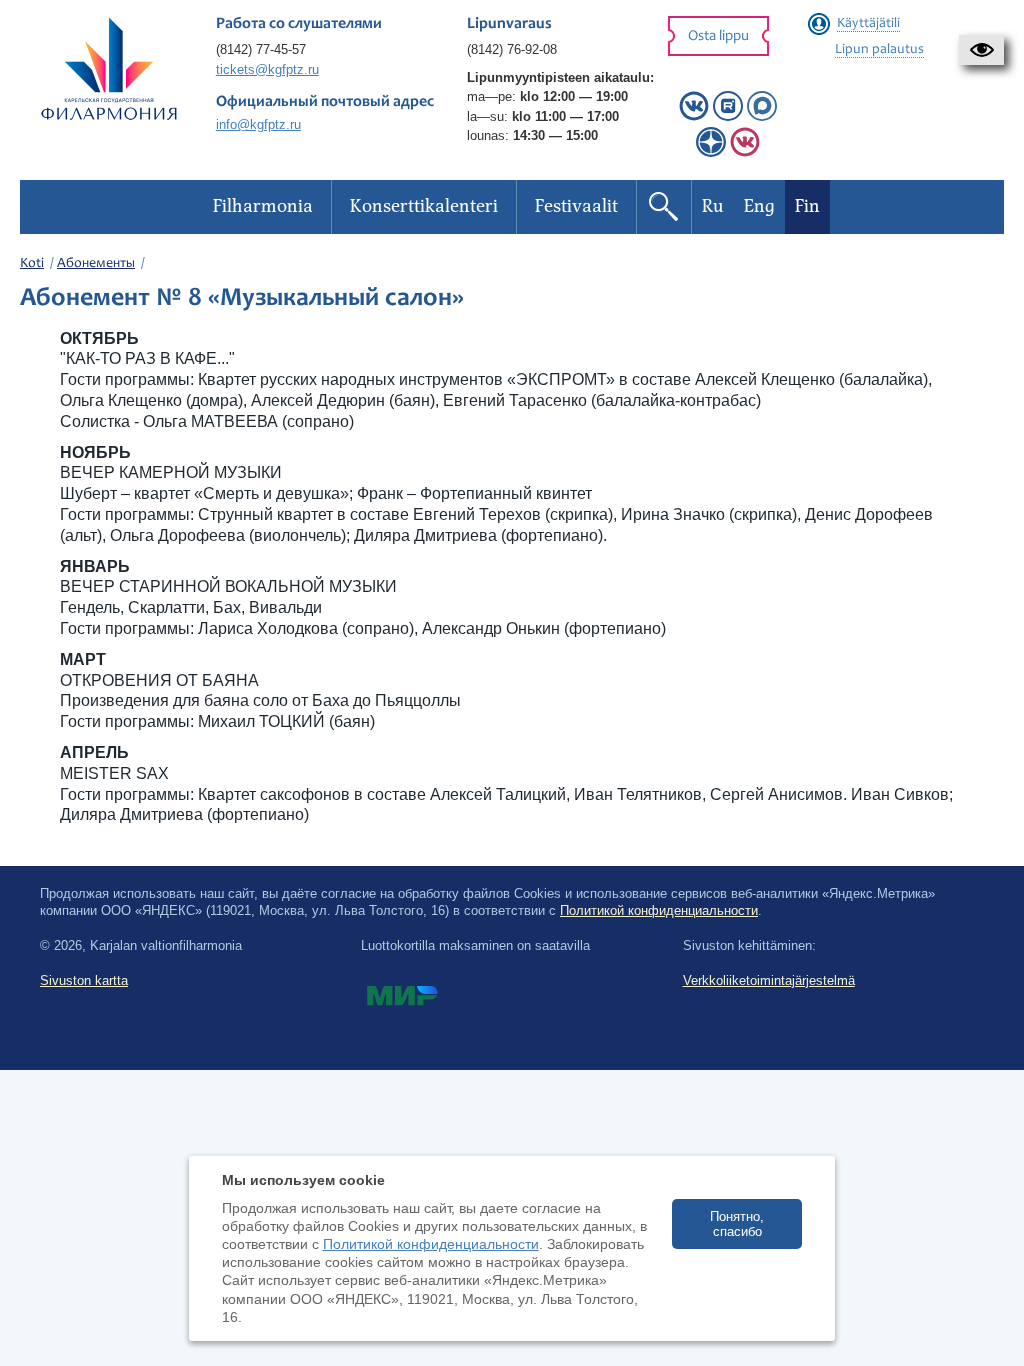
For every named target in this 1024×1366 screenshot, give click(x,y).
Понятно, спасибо (737, 1224)
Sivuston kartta (84, 980)
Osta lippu (718, 36)
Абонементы (96, 264)
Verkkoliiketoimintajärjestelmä (769, 980)
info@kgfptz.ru (258, 124)
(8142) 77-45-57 (261, 49)
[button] (981, 50)
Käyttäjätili (868, 24)
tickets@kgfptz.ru (267, 69)
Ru (713, 206)
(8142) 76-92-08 (512, 49)
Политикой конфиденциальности (659, 910)
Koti (32, 264)
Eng (759, 206)
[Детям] (745, 152)
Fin (807, 206)
